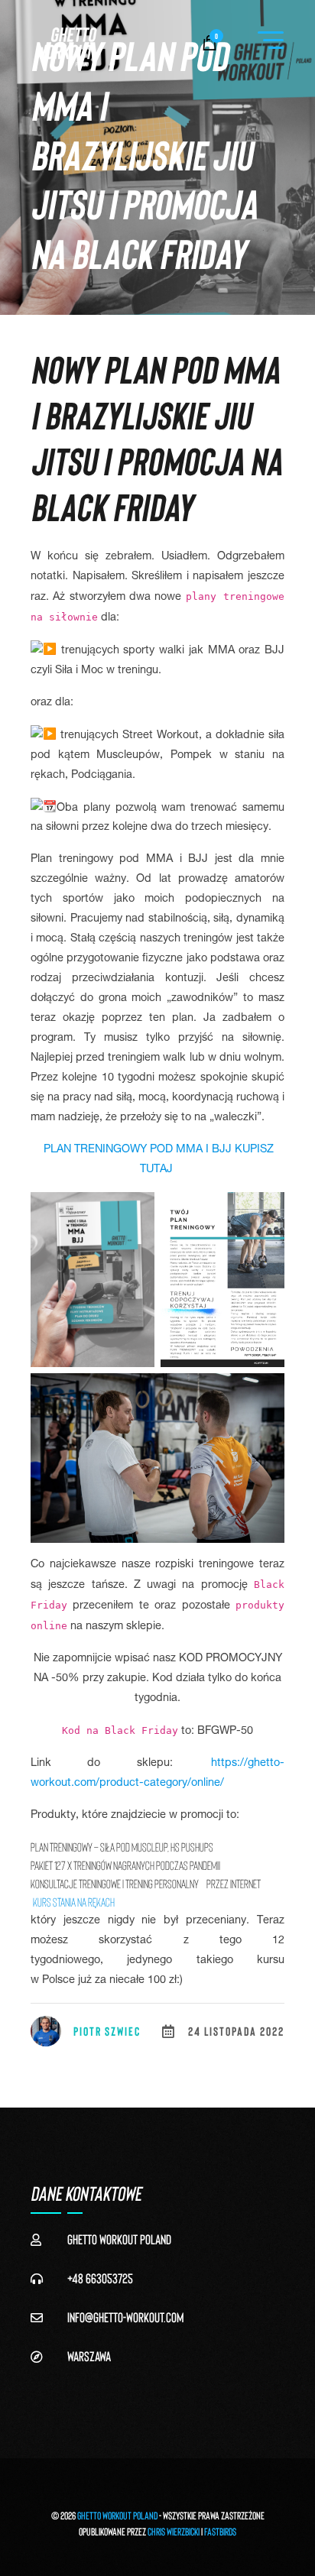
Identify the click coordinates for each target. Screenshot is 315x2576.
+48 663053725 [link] (100, 2278)
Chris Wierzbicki (174, 2531)
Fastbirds (220, 2531)
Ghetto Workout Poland (117, 2515)
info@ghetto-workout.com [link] (125, 2317)
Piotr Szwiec (107, 2031)
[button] (271, 41)
